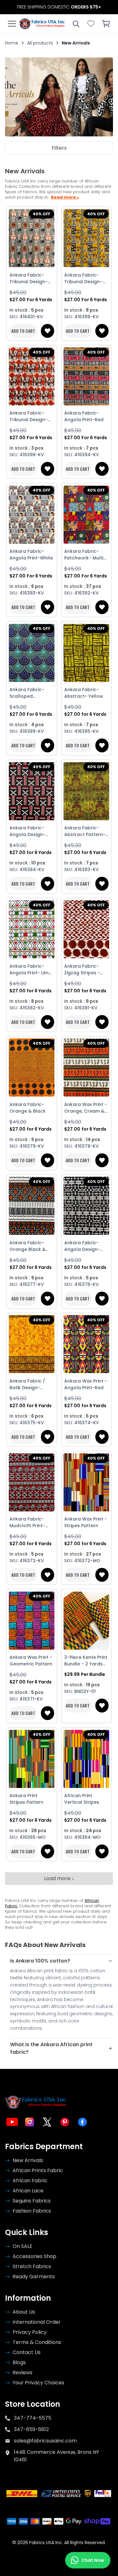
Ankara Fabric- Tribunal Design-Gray (28, 278)
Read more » (65, 197)
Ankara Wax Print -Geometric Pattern (31, 1661)
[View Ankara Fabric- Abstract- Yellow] (87, 653)
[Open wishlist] (91, 24)
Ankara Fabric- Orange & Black (28, 1108)
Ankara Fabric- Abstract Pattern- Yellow (85, 831)
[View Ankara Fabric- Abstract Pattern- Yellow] (87, 791)
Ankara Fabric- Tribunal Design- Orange (28, 416)
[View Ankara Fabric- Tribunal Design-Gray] (32, 238)
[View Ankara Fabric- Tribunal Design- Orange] (32, 377)
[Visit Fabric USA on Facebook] (82, 2122)
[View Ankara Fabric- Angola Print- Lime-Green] (32, 929)
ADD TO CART (23, 331)
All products (40, 43)
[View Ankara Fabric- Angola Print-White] (32, 514)
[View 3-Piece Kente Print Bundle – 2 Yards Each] (87, 1620)
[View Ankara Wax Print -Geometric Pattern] (32, 1620)
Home (12, 43)
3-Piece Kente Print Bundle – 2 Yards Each (86, 1661)
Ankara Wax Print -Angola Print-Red (86, 1384)
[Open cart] (106, 24)
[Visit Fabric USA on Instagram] (30, 2122)
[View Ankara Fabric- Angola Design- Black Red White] (32, 791)
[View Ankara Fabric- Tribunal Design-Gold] (87, 238)
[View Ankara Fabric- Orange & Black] (32, 1068)
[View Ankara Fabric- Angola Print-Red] (87, 377)
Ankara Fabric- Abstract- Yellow (84, 693)
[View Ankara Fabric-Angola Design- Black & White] (87, 1206)
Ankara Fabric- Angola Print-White (31, 555)
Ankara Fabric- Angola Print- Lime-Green (32, 970)
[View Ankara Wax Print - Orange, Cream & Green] (87, 1068)
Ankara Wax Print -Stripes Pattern (86, 1522)
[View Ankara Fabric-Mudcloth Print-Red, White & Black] (32, 1482)
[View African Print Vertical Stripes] (87, 1759)
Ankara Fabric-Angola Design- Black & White (82, 1246)
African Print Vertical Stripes (82, 1799)
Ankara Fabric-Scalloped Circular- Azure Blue (27, 693)
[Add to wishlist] (48, 331)
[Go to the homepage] (42, 24)
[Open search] (76, 24)
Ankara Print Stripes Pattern (26, 1799)
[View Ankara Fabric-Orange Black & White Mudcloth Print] (32, 1206)
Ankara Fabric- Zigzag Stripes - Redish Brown (82, 970)
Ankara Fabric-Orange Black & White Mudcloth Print (28, 1246)
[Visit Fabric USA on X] (47, 2122)
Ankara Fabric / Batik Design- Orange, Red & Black (27, 1384)
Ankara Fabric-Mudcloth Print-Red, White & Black (31, 1522)
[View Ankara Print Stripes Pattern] (32, 1759)
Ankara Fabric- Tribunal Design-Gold (83, 278)
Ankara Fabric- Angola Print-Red (84, 416)
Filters (59, 148)
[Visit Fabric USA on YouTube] (12, 2122)
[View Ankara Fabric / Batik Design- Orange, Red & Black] (32, 1344)
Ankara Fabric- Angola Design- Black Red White (28, 831)
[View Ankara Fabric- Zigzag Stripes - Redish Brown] (87, 929)
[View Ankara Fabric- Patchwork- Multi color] (87, 514)
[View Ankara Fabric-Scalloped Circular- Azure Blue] (32, 653)
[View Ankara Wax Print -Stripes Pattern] (87, 1482)
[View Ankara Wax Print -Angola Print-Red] (87, 1344)
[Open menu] (12, 24)
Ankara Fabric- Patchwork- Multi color (84, 555)
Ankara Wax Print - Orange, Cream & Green (86, 1108)
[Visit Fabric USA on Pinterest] (65, 2122)
